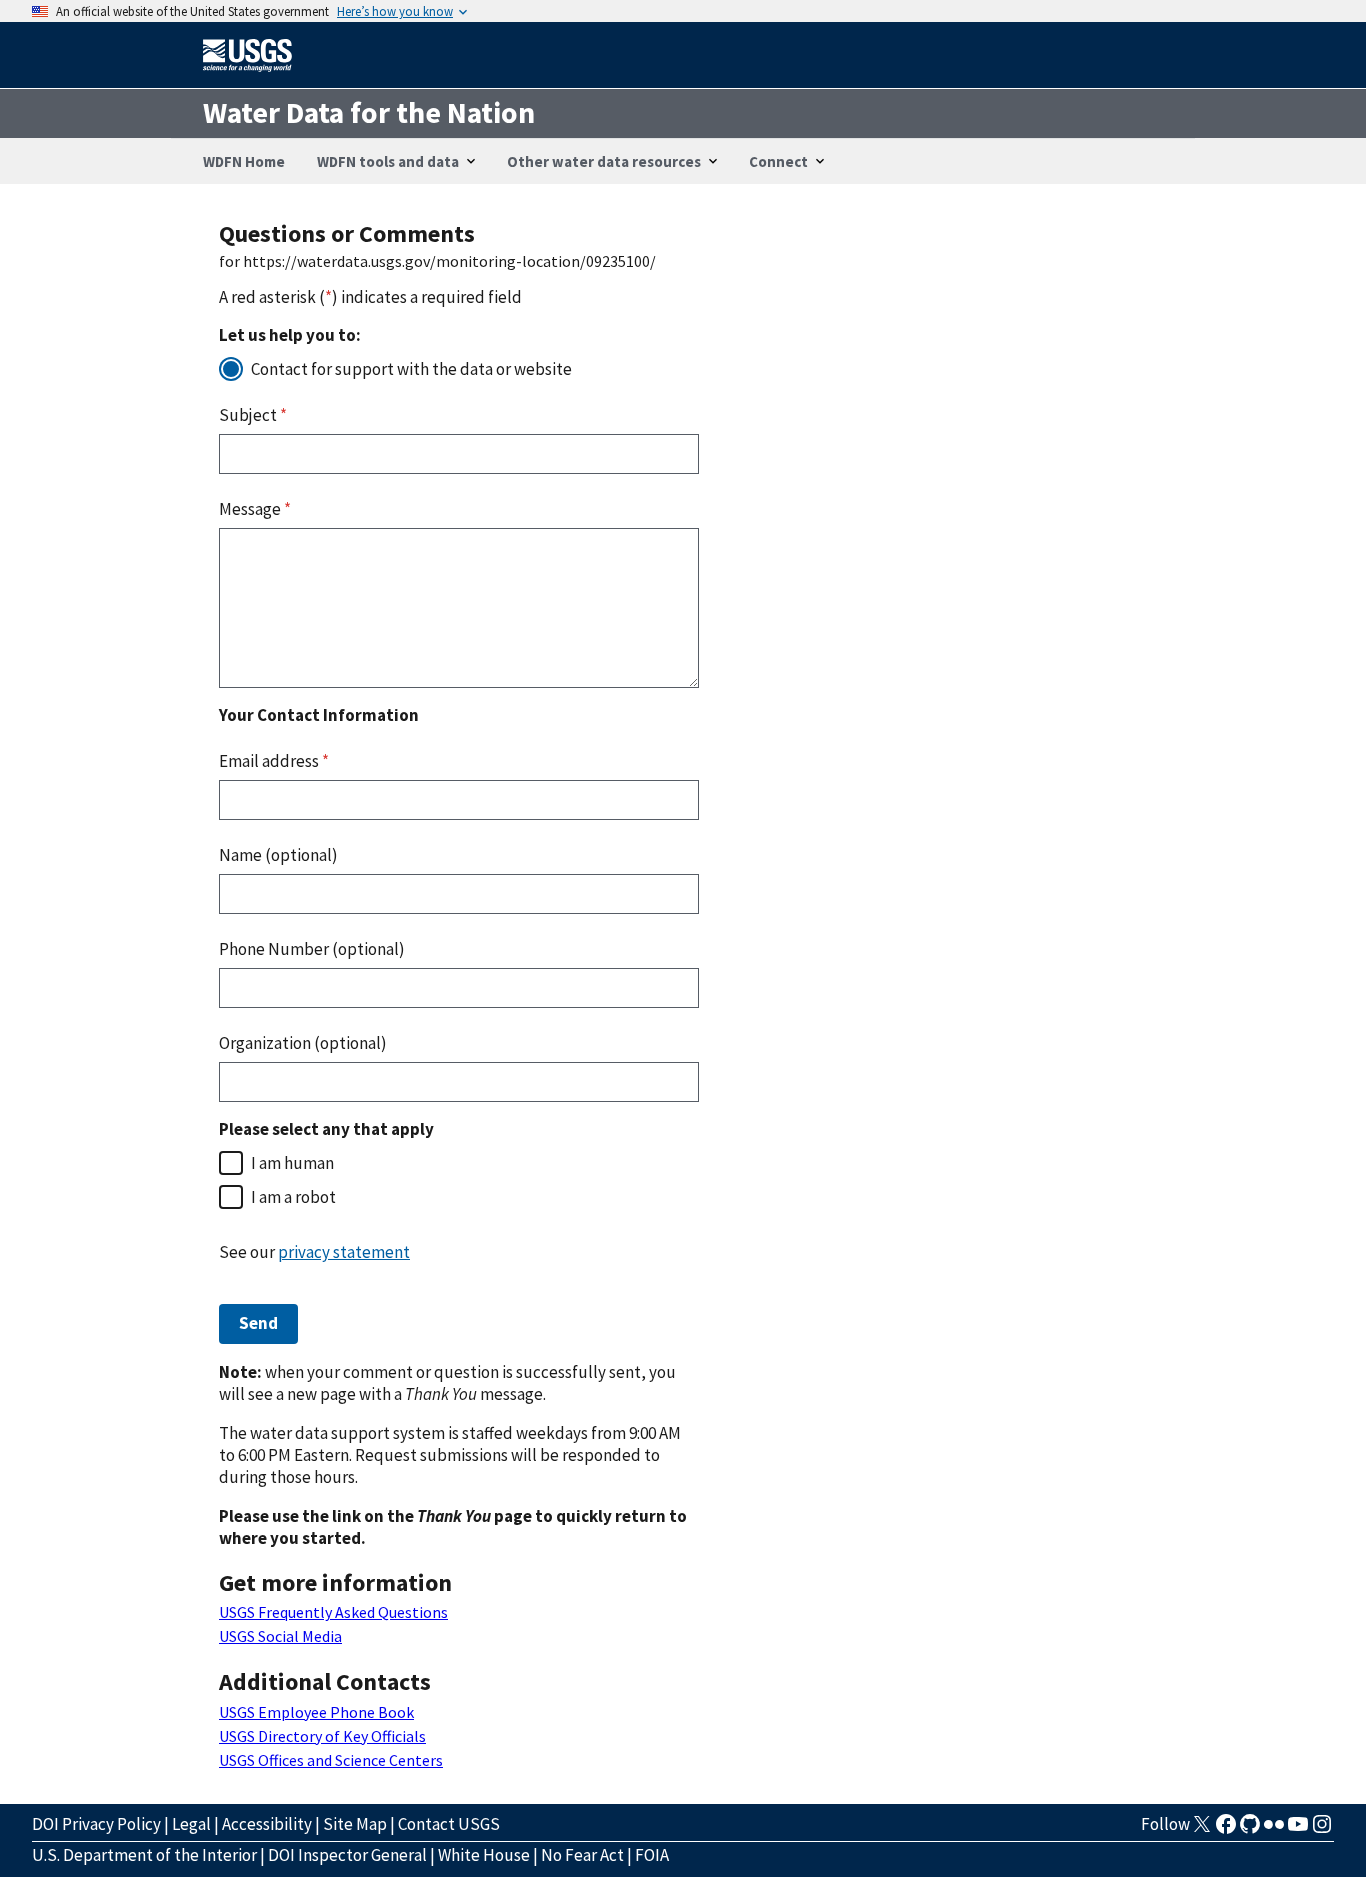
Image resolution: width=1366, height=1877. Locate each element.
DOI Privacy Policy (96, 1824)
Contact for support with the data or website (411, 369)
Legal (191, 1824)
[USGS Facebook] (1226, 1830)
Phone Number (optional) (312, 949)
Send (258, 1323)
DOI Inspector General (347, 1855)
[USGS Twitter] (1202, 1830)
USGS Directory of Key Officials (322, 1736)
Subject (253, 415)
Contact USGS (449, 1824)
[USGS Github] (1250, 1830)
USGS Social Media (280, 1636)
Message (255, 509)
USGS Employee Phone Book (316, 1712)
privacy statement (344, 1252)
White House (484, 1855)
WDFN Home (244, 161)
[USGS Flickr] (1274, 1830)
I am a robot (293, 1197)
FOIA (652, 1855)
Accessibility (267, 1824)
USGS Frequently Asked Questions (333, 1612)
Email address (274, 761)
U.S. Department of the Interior (144, 1855)
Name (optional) (278, 855)
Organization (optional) (303, 1043)
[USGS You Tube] (1298, 1830)
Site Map (355, 1824)
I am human (292, 1163)
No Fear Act (582, 1855)
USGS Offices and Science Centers (331, 1760)
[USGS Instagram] (1322, 1830)
